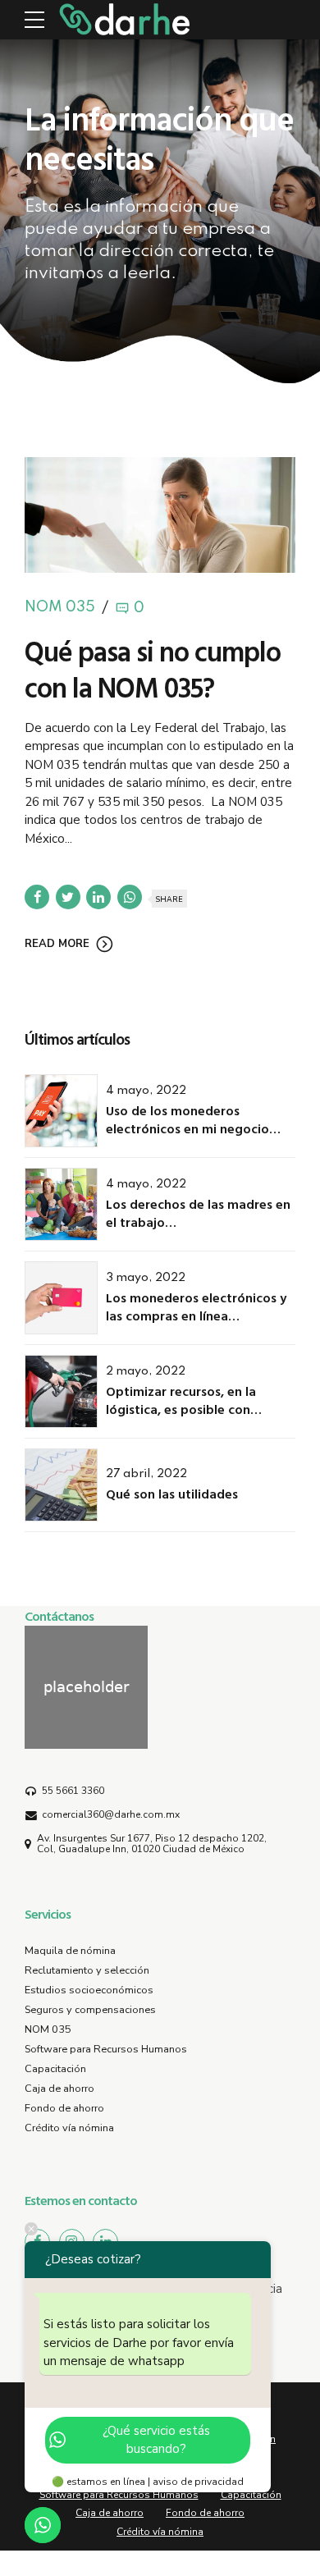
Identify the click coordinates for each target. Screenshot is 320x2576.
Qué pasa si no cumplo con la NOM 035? (153, 669)
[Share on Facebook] (37, 897)
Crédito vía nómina (69, 2128)
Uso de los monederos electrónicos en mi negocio (187, 1119)
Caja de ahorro (59, 2089)
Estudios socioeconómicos (89, 1990)
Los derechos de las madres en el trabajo (198, 1213)
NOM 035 (60, 608)
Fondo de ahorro (64, 2108)
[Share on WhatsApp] (130, 897)
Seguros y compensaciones (90, 2010)
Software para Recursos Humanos (106, 2049)
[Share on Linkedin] (98, 897)
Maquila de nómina (70, 1951)
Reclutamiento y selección (87, 1970)
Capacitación (55, 2069)
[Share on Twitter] (68, 897)
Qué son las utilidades (172, 1494)
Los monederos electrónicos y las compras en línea (196, 1306)
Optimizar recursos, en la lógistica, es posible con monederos (181, 1409)
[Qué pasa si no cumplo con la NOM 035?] (160, 515)
